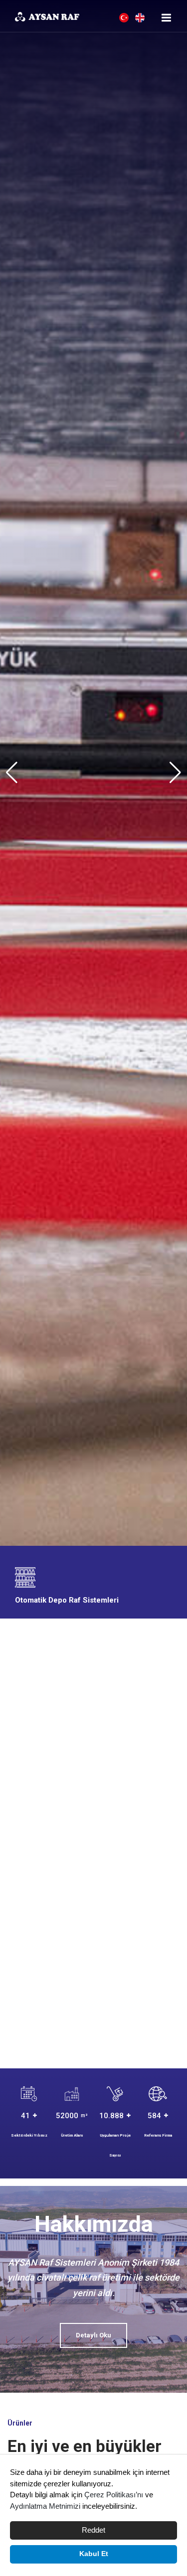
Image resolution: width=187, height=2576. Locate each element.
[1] (167, 18)
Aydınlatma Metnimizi (45, 2506)
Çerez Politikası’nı (114, 2495)
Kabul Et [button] (94, 2554)
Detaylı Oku (93, 2335)
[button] (175, 773)
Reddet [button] (93, 2530)
